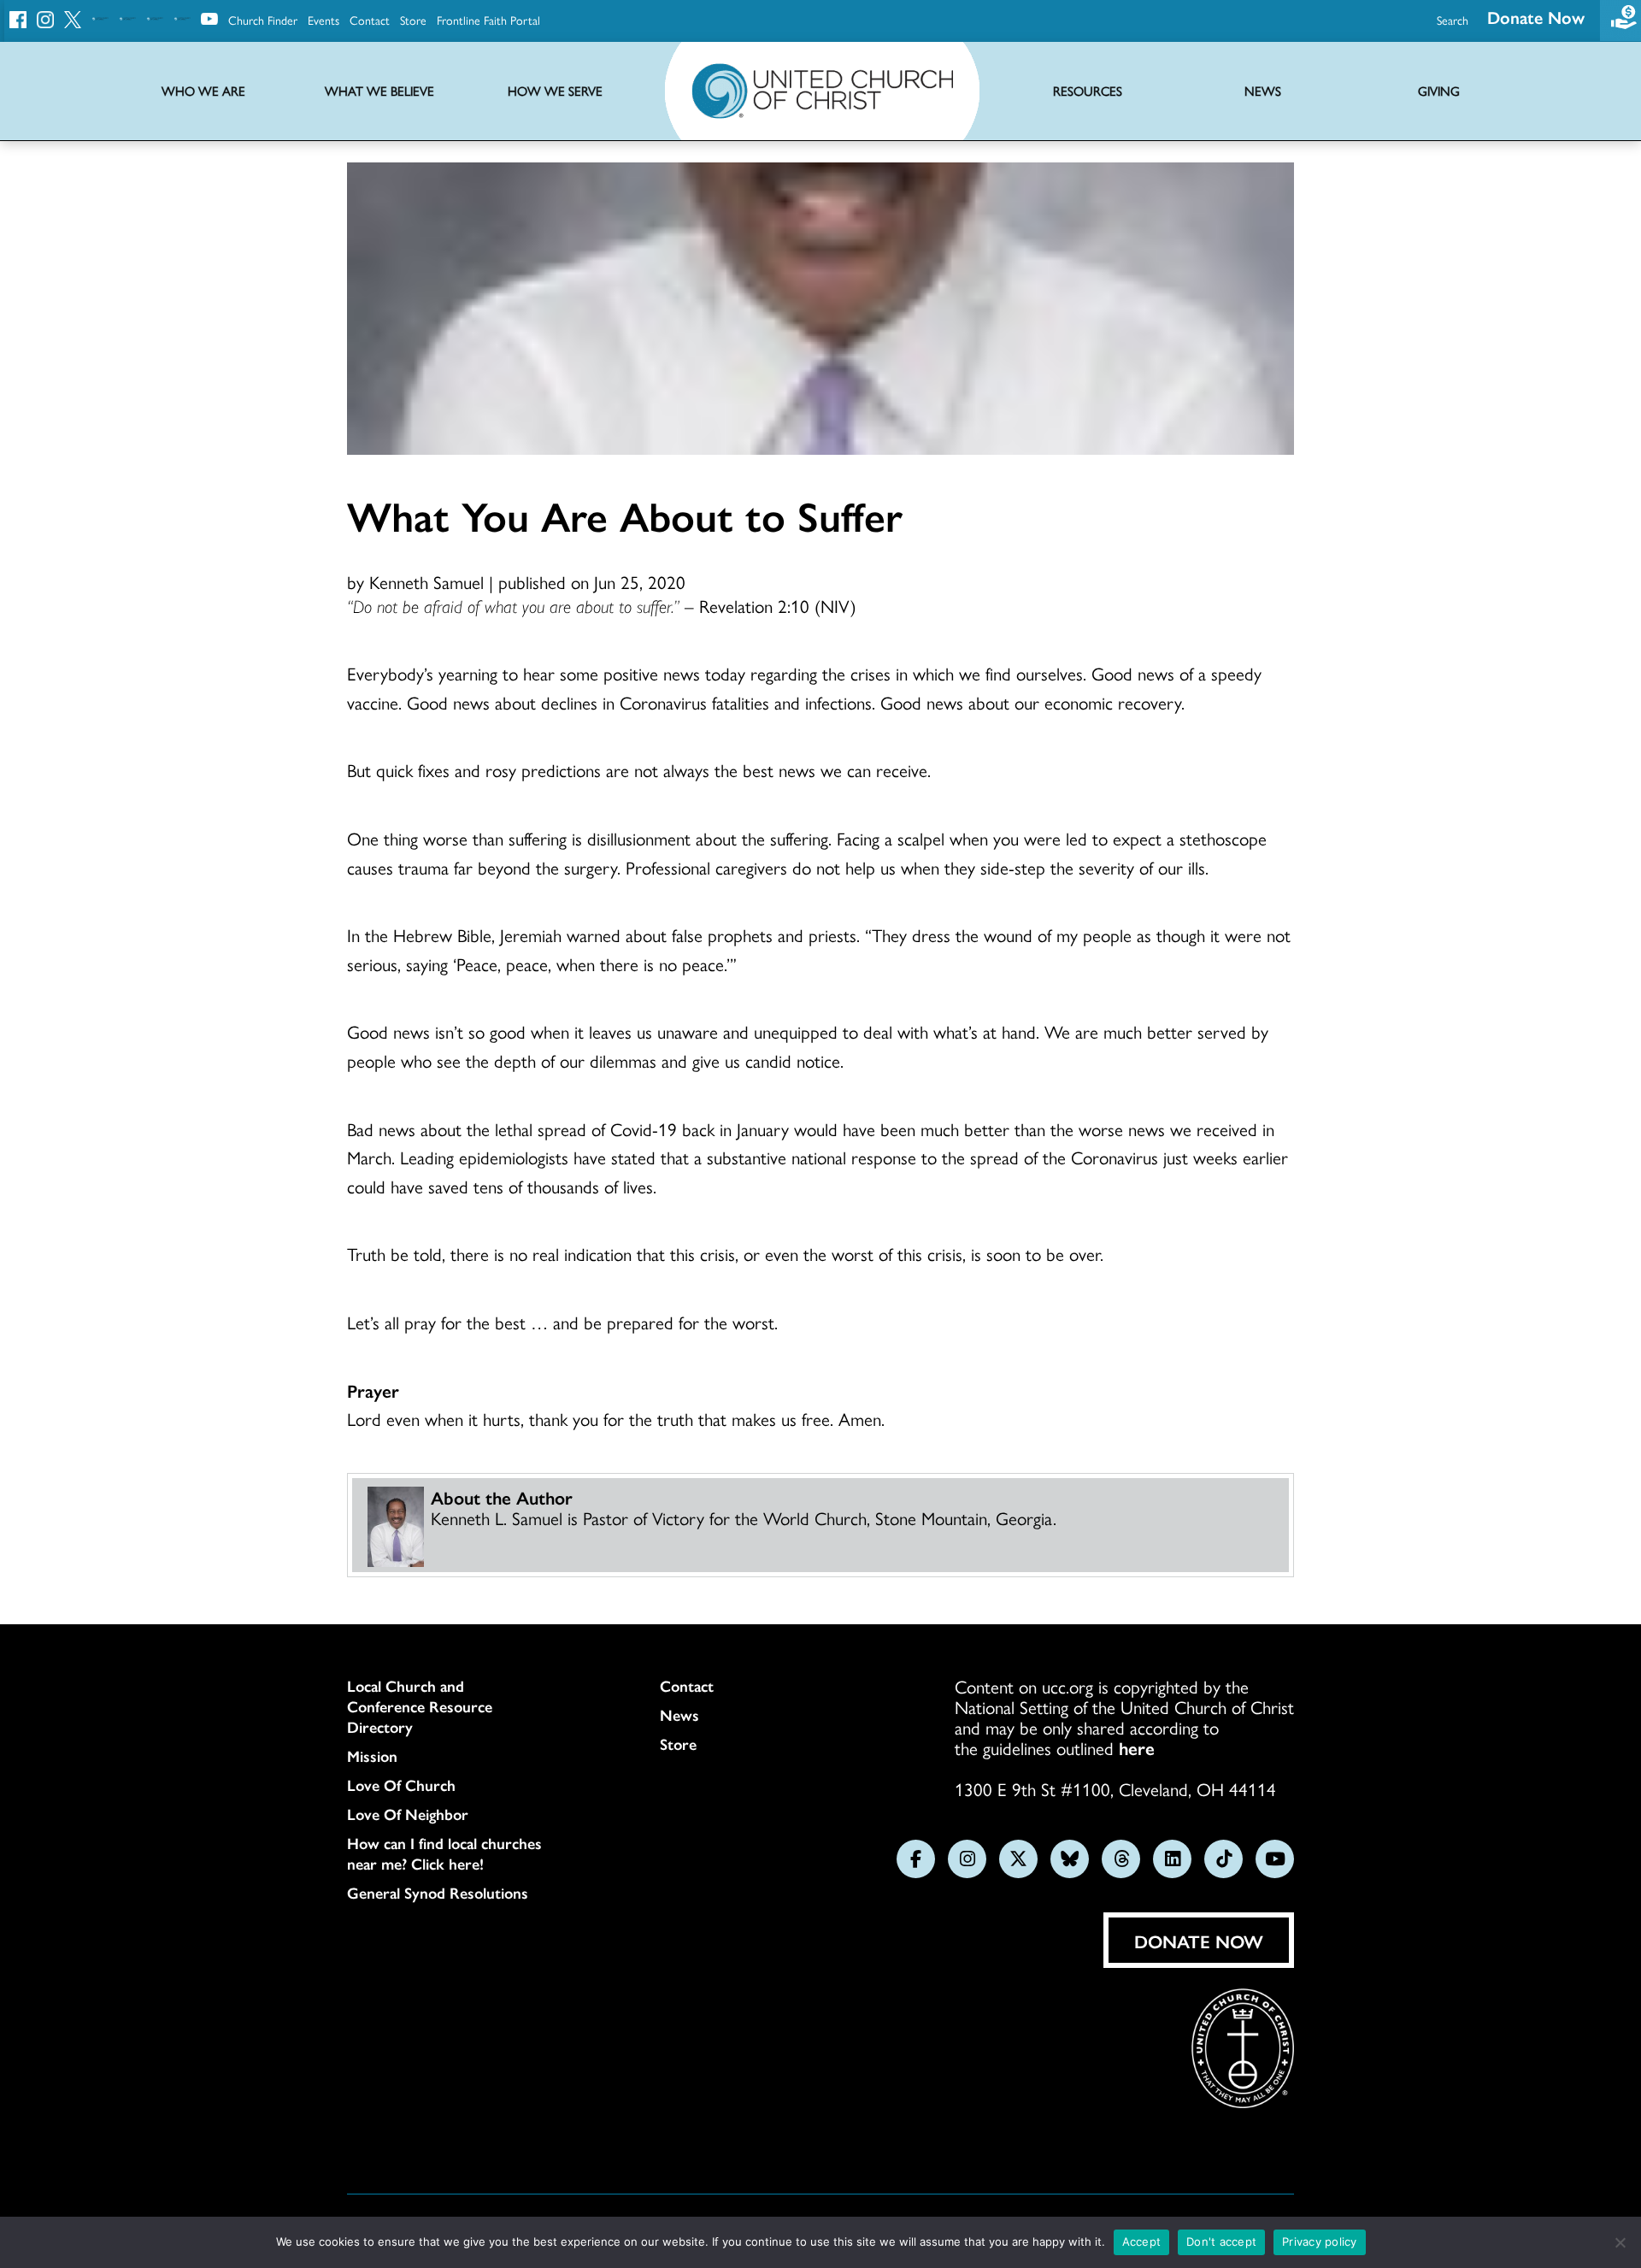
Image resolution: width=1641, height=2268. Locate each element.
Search (1453, 20)
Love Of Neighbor (408, 1814)
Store (413, 20)
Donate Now (1536, 17)
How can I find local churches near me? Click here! (444, 1853)
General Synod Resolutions (438, 1893)
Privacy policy (1320, 2241)
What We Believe (379, 91)
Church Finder (263, 20)
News (679, 1715)
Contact (370, 20)
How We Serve (555, 91)
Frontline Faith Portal (488, 20)
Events (323, 20)
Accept (1142, 2241)
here (1137, 1747)
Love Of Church (401, 1785)
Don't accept (1221, 2241)
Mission (372, 1756)
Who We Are (203, 91)
